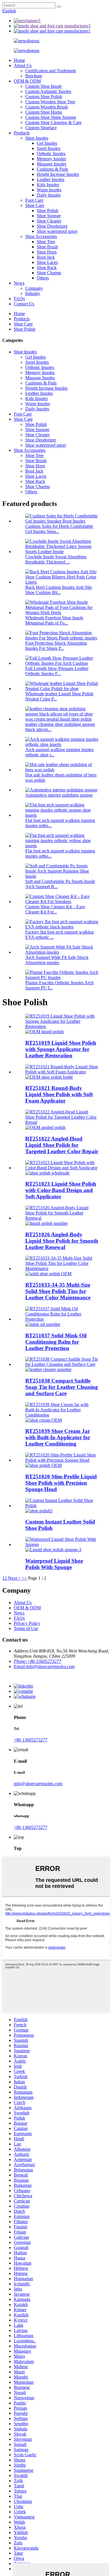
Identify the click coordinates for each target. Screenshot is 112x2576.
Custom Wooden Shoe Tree (50, 102)
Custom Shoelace (41, 128)
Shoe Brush (47, 247)
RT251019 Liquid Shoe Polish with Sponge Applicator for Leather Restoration (61, 1049)
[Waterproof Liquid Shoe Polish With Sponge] (62, 1544)
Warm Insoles (49, 190)
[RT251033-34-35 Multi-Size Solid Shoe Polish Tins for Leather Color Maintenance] (62, 1268)
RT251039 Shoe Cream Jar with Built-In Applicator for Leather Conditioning (58, 1437)
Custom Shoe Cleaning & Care (53, 122)
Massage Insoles (52, 164)
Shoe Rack (47, 267)
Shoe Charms (49, 273)
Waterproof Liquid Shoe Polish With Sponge (54, 1564)
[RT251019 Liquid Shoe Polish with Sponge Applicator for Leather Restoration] (62, 1026)
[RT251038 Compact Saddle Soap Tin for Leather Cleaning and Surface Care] (62, 1364)
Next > (14, 1578)
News (19, 283)
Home (19, 60)
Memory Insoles (51, 159)
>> (24, 1578)
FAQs (19, 299)
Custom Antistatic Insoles (48, 91)
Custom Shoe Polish (44, 97)
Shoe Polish (48, 211)
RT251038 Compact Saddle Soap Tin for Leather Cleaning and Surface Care (62, 1387)
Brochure (34, 76)
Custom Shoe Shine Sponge (51, 117)
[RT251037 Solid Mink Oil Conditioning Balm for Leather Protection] (62, 1319)
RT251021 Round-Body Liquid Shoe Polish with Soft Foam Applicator (59, 1094)
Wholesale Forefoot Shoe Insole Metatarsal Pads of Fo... (54, 620)
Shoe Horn (47, 252)
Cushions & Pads (52, 169)
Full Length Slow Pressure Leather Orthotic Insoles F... (57, 671)
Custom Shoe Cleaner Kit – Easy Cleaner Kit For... (55, 909)
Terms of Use (26, 1628)
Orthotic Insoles (51, 154)
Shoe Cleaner (49, 221)
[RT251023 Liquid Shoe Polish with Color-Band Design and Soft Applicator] (62, 1168)
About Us (23, 65)
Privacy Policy (27, 1623)
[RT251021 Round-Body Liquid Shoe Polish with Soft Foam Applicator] (62, 1072)
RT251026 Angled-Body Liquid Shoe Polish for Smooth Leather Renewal (62, 1241)
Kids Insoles (48, 185)
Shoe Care (35, 205)
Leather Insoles (51, 179)
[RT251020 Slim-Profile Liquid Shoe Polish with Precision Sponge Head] (62, 1460)
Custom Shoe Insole (44, 86)
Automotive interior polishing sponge (59, 795)
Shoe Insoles (37, 138)
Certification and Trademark (51, 71)
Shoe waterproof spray (57, 231)
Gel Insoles (47, 143)
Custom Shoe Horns (44, 112)
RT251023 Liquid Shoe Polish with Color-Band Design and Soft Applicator (61, 1190)
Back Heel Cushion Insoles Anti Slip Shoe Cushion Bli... (59, 590)
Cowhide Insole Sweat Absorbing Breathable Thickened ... (56, 559)
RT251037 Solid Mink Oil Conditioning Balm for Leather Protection (56, 1342)
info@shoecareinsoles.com (38, 1784)
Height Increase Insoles (58, 174)
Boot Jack (46, 257)
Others (43, 278)
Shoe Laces (47, 262)
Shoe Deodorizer (52, 226)
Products (22, 133)
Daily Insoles (49, 195)
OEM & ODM (27, 81)
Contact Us (24, 304)
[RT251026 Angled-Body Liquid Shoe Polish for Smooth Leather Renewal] (62, 1218)
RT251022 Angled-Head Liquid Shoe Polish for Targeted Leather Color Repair (62, 1145)
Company (34, 288)
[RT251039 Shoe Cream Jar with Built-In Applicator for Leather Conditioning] (62, 1415)
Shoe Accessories (41, 236)
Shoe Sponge (49, 216)
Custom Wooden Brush (47, 107)
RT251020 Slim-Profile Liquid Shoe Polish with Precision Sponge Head (61, 1483)
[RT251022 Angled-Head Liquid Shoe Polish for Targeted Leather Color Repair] (62, 1122)
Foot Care (34, 200)
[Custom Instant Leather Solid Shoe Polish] (62, 1506)
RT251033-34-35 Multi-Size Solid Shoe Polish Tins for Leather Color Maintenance (58, 1291)
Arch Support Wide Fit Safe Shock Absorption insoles (57, 960)
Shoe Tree (46, 242)
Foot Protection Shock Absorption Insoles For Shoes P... (56, 646)
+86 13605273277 (31, 1740)
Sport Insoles (49, 148)
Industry (33, 293)
